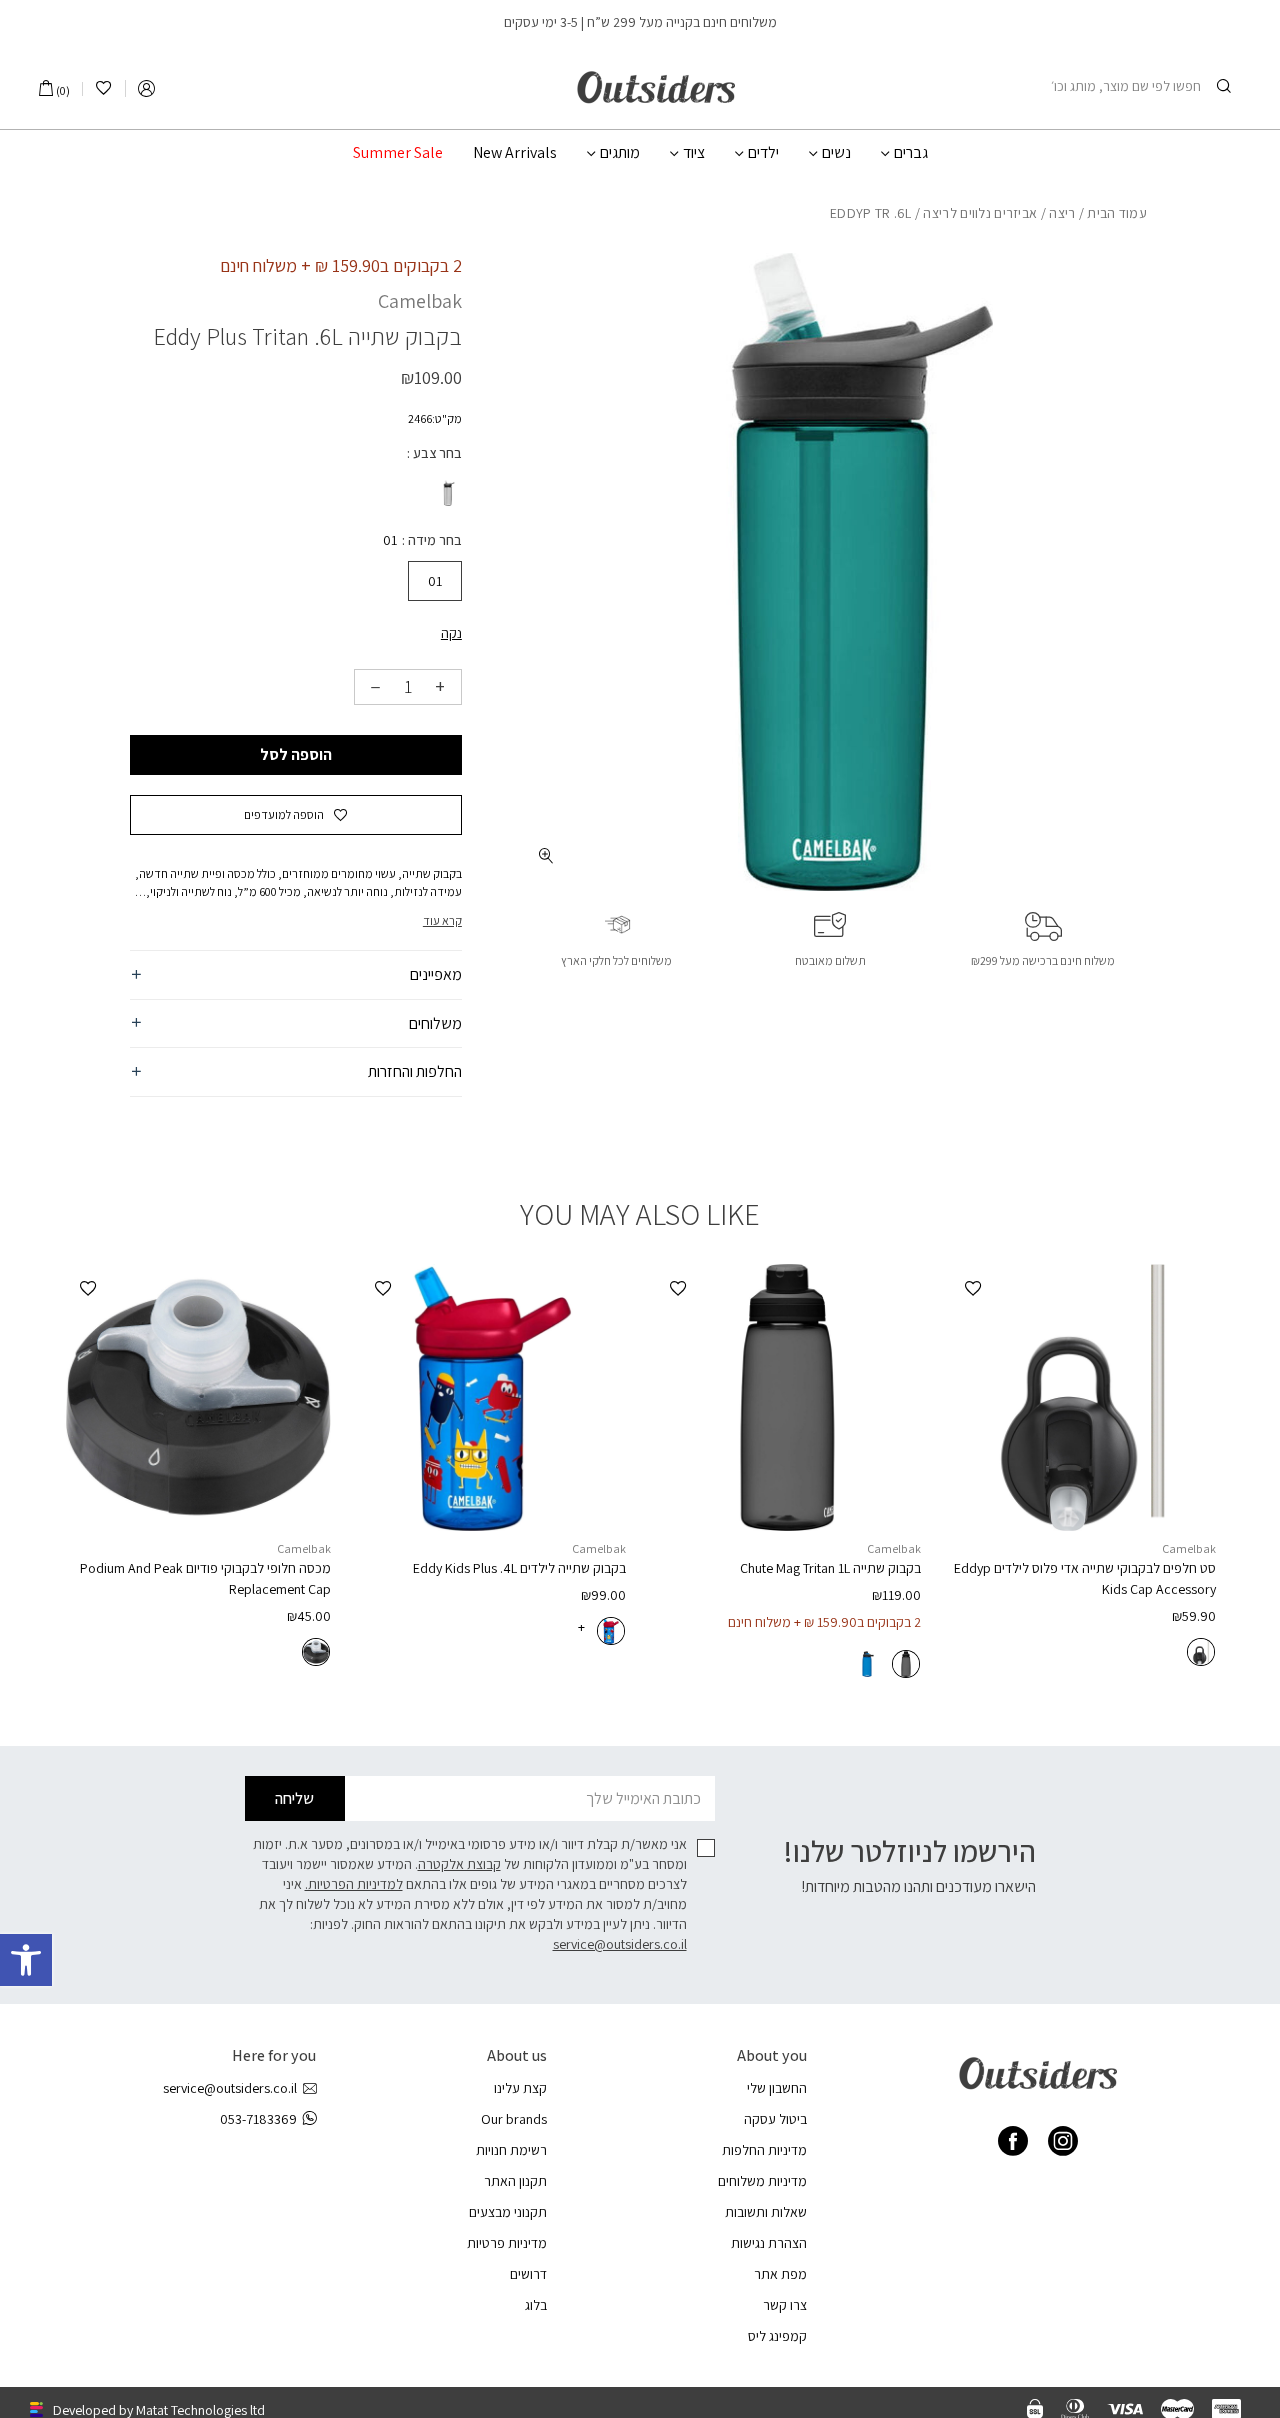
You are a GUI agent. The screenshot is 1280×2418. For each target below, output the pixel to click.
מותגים (620, 153)
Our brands (514, 2119)
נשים (836, 153)
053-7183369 (258, 2119)
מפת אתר (780, 2274)
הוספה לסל (296, 754)
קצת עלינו (520, 2088)
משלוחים (435, 1023)
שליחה (294, 1798)
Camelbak (420, 301)
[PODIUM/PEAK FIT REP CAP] (197, 1397)
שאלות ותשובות (766, 2212)
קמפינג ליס (777, 2336)
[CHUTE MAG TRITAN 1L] (787, 1397)
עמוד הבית (1117, 213)
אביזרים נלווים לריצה (980, 213)
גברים (911, 153)
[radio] (447, 493)
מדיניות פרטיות (507, 2243)
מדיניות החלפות (764, 2150)
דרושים (528, 2274)
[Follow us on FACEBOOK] (1013, 2141)
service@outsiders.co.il (620, 1944)
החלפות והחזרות (415, 1071)
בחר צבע (436, 453)
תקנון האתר (515, 2181)
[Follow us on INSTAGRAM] (1063, 2141)
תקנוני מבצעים (508, 2212)
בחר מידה (433, 540)
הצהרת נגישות (769, 2243)
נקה (451, 633)
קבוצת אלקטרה (459, 1864)
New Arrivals (515, 153)
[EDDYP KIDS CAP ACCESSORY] (1082, 1397)
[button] (26, 1960)
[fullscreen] (546, 855)
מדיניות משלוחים (762, 2181)
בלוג (536, 2305)
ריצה (1062, 213)
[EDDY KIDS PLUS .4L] (492, 1397)
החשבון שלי (777, 2088)
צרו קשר (785, 2305)
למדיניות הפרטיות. (354, 1884)
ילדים (763, 153)
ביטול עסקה (775, 2119)
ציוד (694, 153)
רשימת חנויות (511, 2150)
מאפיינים (436, 974)
